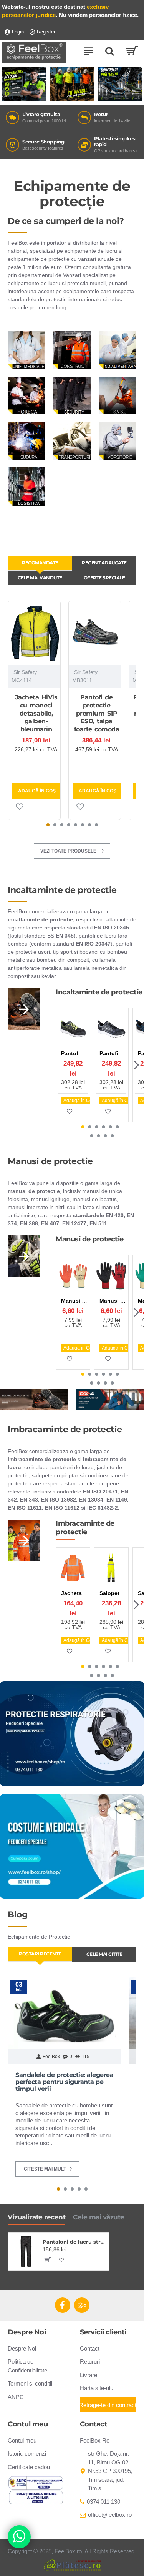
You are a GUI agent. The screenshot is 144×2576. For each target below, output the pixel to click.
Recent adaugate (104, 563)
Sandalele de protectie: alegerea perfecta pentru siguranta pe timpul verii (64, 2082)
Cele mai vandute (40, 578)
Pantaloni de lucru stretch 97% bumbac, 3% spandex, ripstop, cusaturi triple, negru (74, 2242)
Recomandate (40, 563)
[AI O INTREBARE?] (19, 2537)
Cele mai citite (104, 1954)
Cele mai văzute (99, 2217)
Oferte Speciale (104, 578)
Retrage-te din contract (108, 2405)
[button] (48, 825)
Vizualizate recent (36, 2217)
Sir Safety (25, 672)
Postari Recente (40, 1954)
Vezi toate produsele (68, 851)
